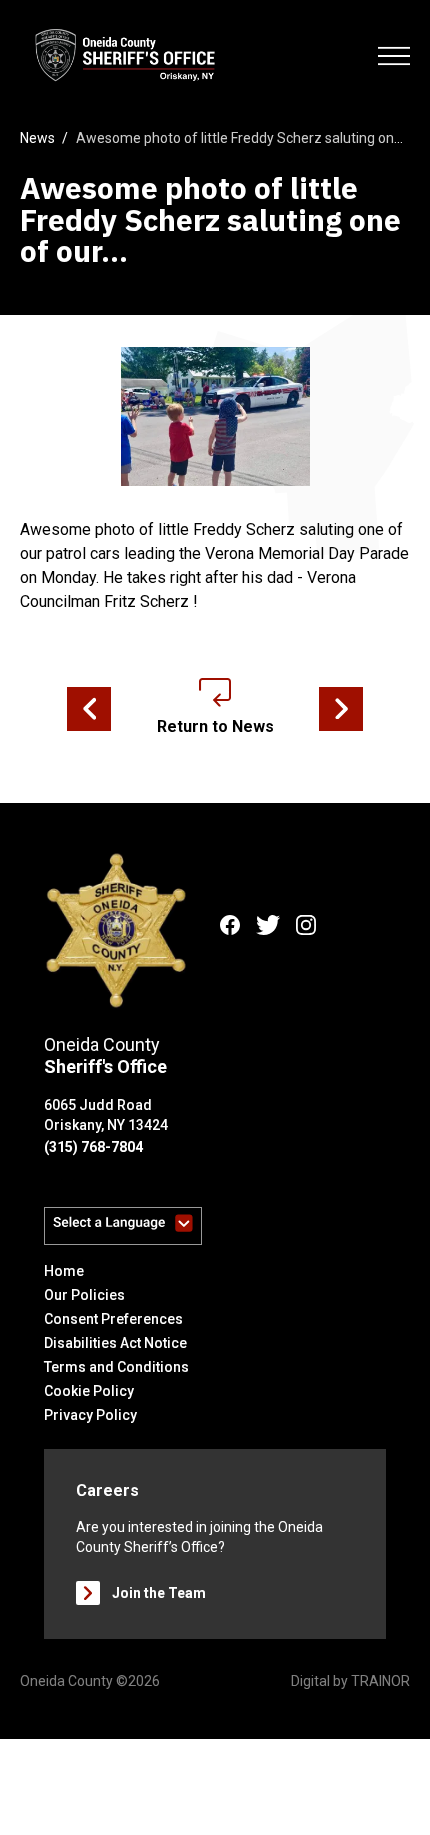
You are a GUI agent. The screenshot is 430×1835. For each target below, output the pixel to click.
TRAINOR (380, 1681)
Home (64, 1271)
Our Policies (84, 1295)
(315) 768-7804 (93, 1147)
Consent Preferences (113, 1319)
